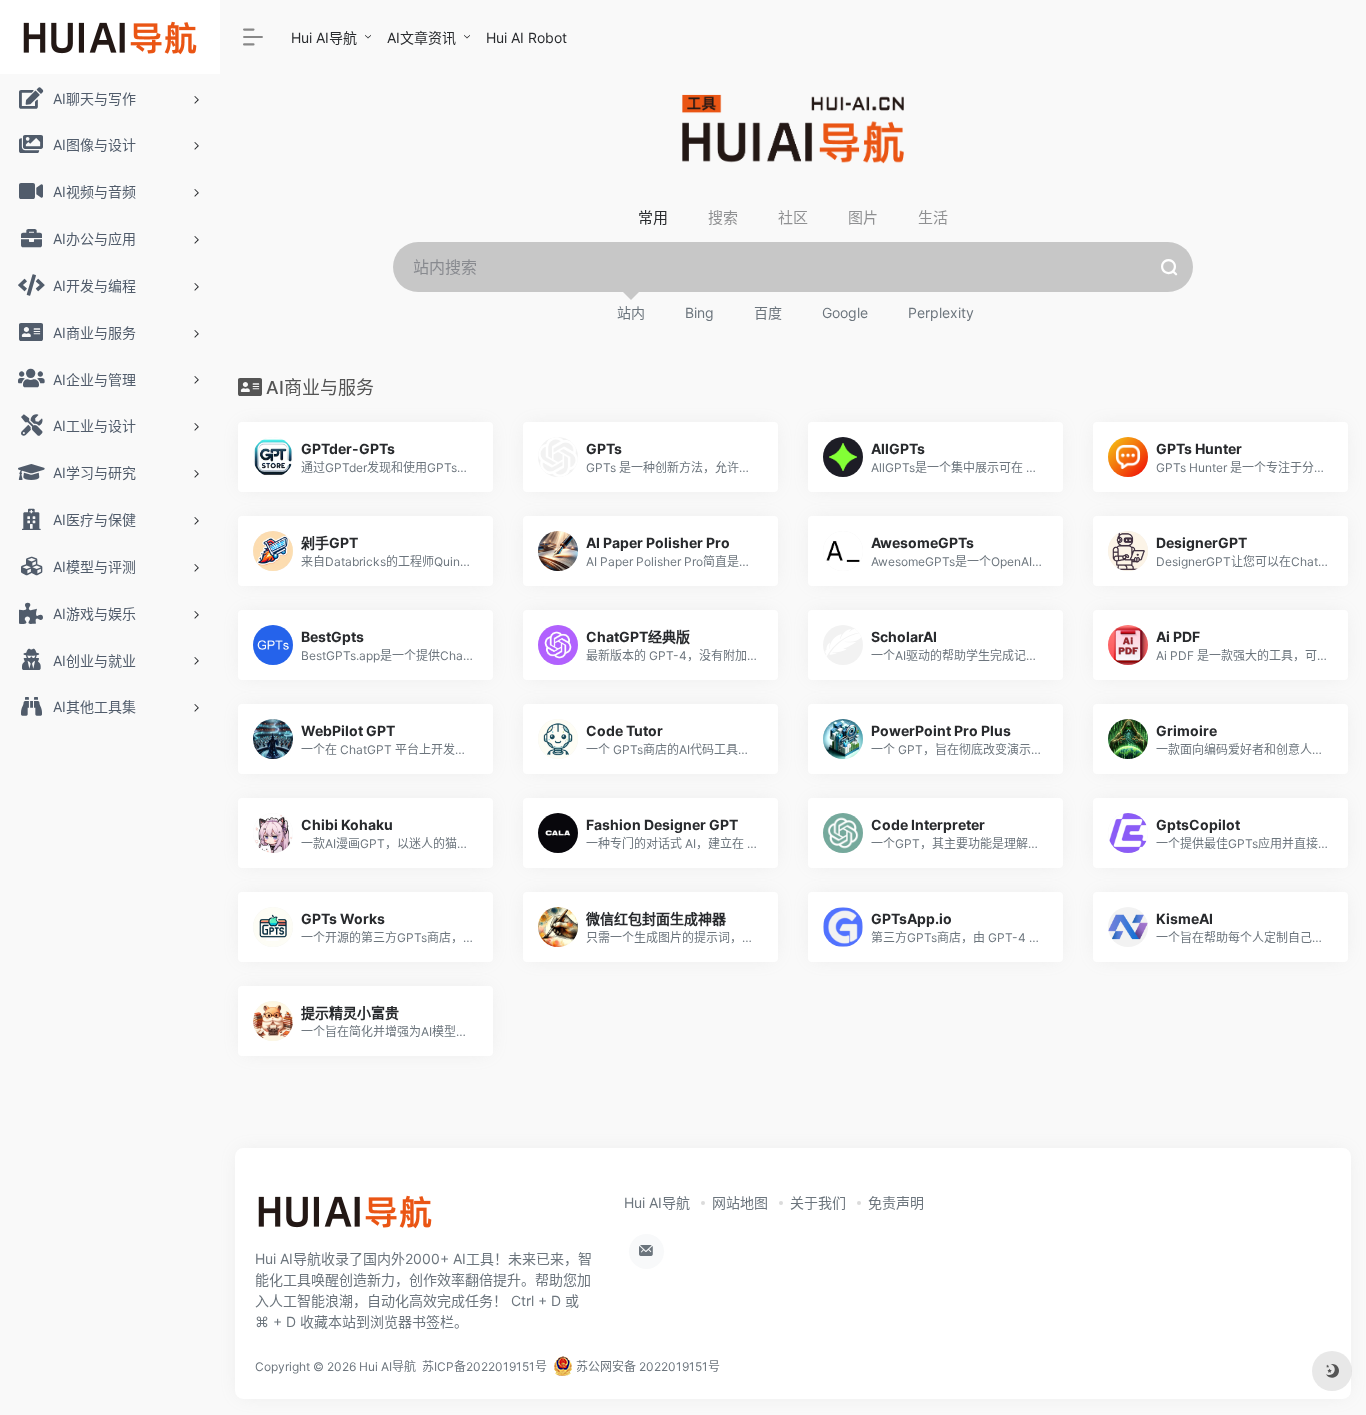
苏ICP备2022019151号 (484, 1366)
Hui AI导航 (324, 37)
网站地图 (740, 1202)
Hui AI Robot (526, 37)
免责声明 (896, 1202)
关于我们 (818, 1202)
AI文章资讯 (421, 37)
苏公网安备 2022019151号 (646, 1366)
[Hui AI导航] (345, 1219)
